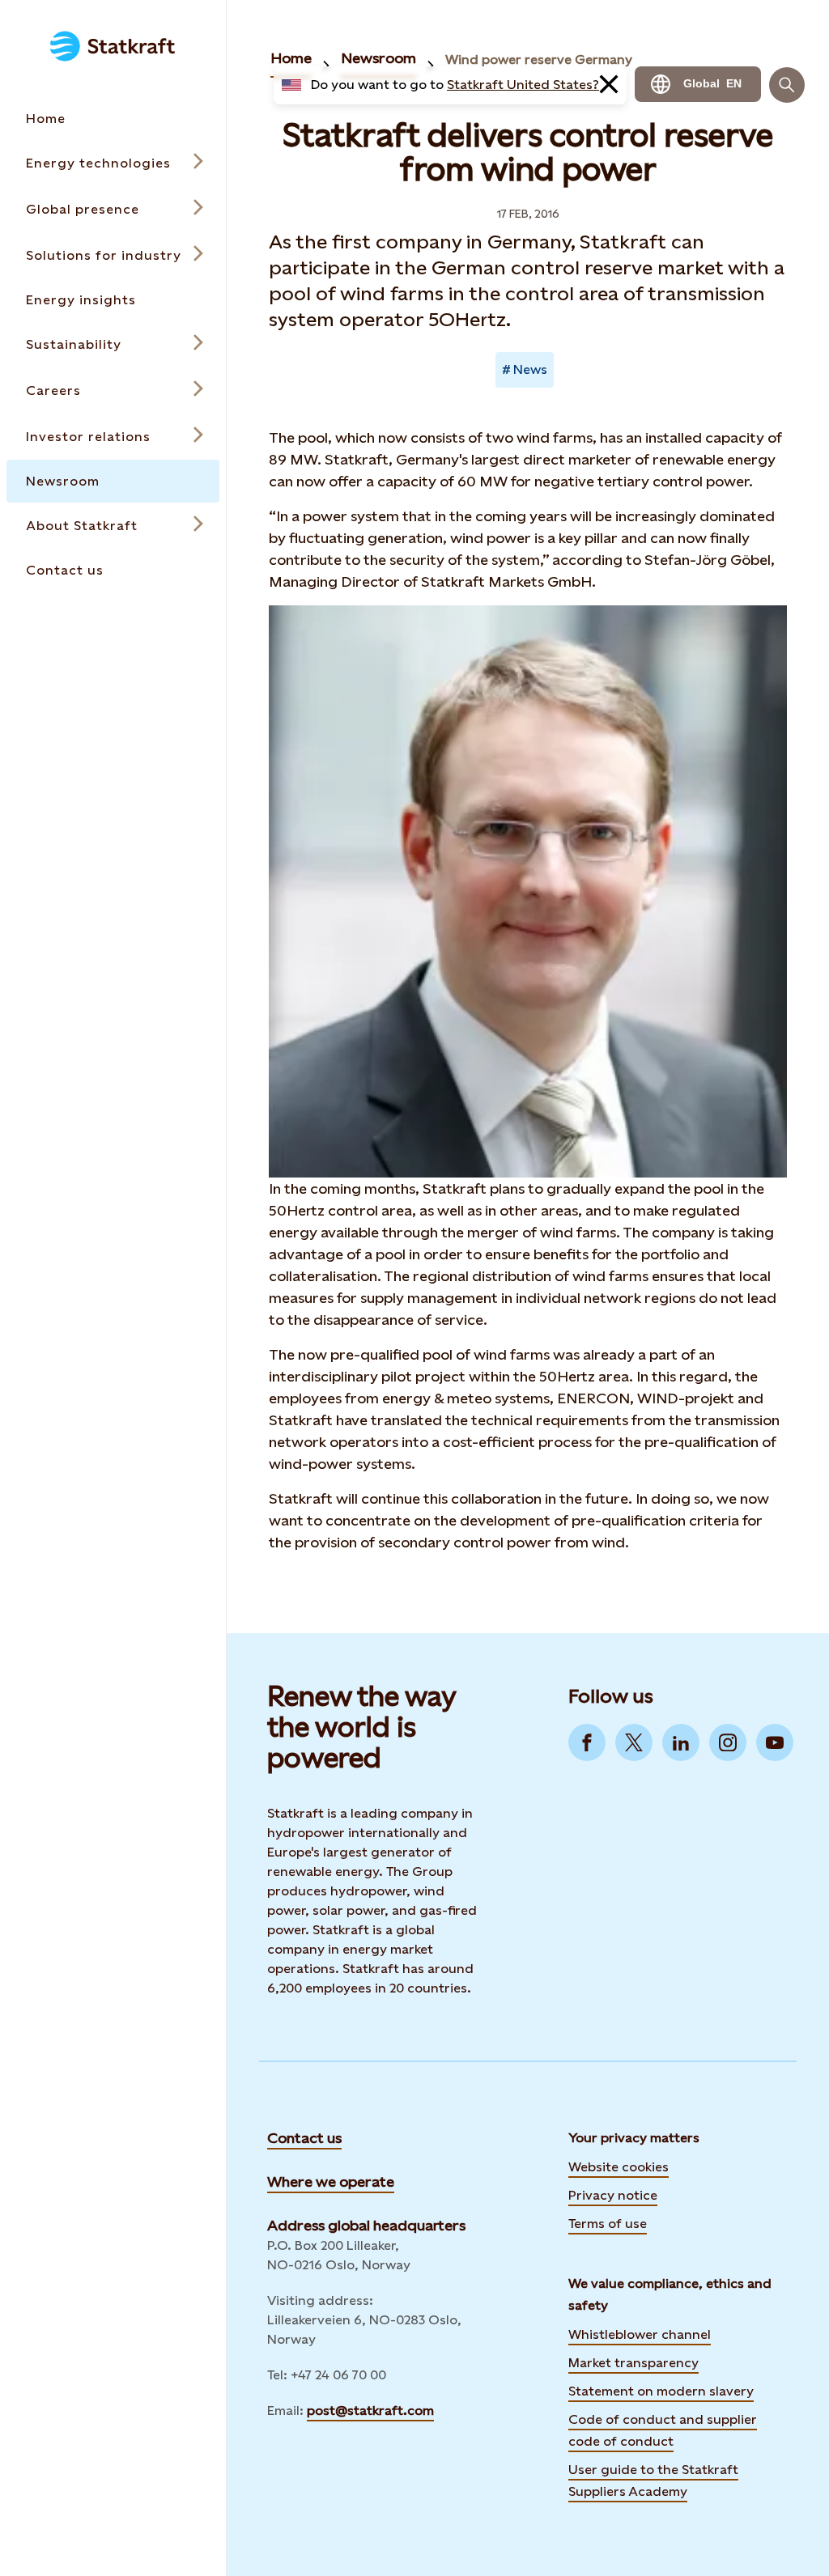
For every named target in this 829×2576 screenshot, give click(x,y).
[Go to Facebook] (587, 1742)
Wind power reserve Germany (539, 59)
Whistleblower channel (640, 2334)
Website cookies (619, 2167)
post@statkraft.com (370, 2410)
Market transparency (633, 2363)
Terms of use (608, 2224)
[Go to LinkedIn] (681, 1742)
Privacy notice (613, 2195)
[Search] (787, 85)
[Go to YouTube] (775, 1742)
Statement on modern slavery (661, 2391)
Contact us (304, 2138)
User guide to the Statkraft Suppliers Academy (653, 2481)
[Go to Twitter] (634, 1742)
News (530, 369)
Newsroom (378, 58)
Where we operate (331, 2181)
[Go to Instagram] (728, 1742)
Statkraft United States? (523, 85)
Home (291, 58)
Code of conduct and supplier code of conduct (663, 2430)
